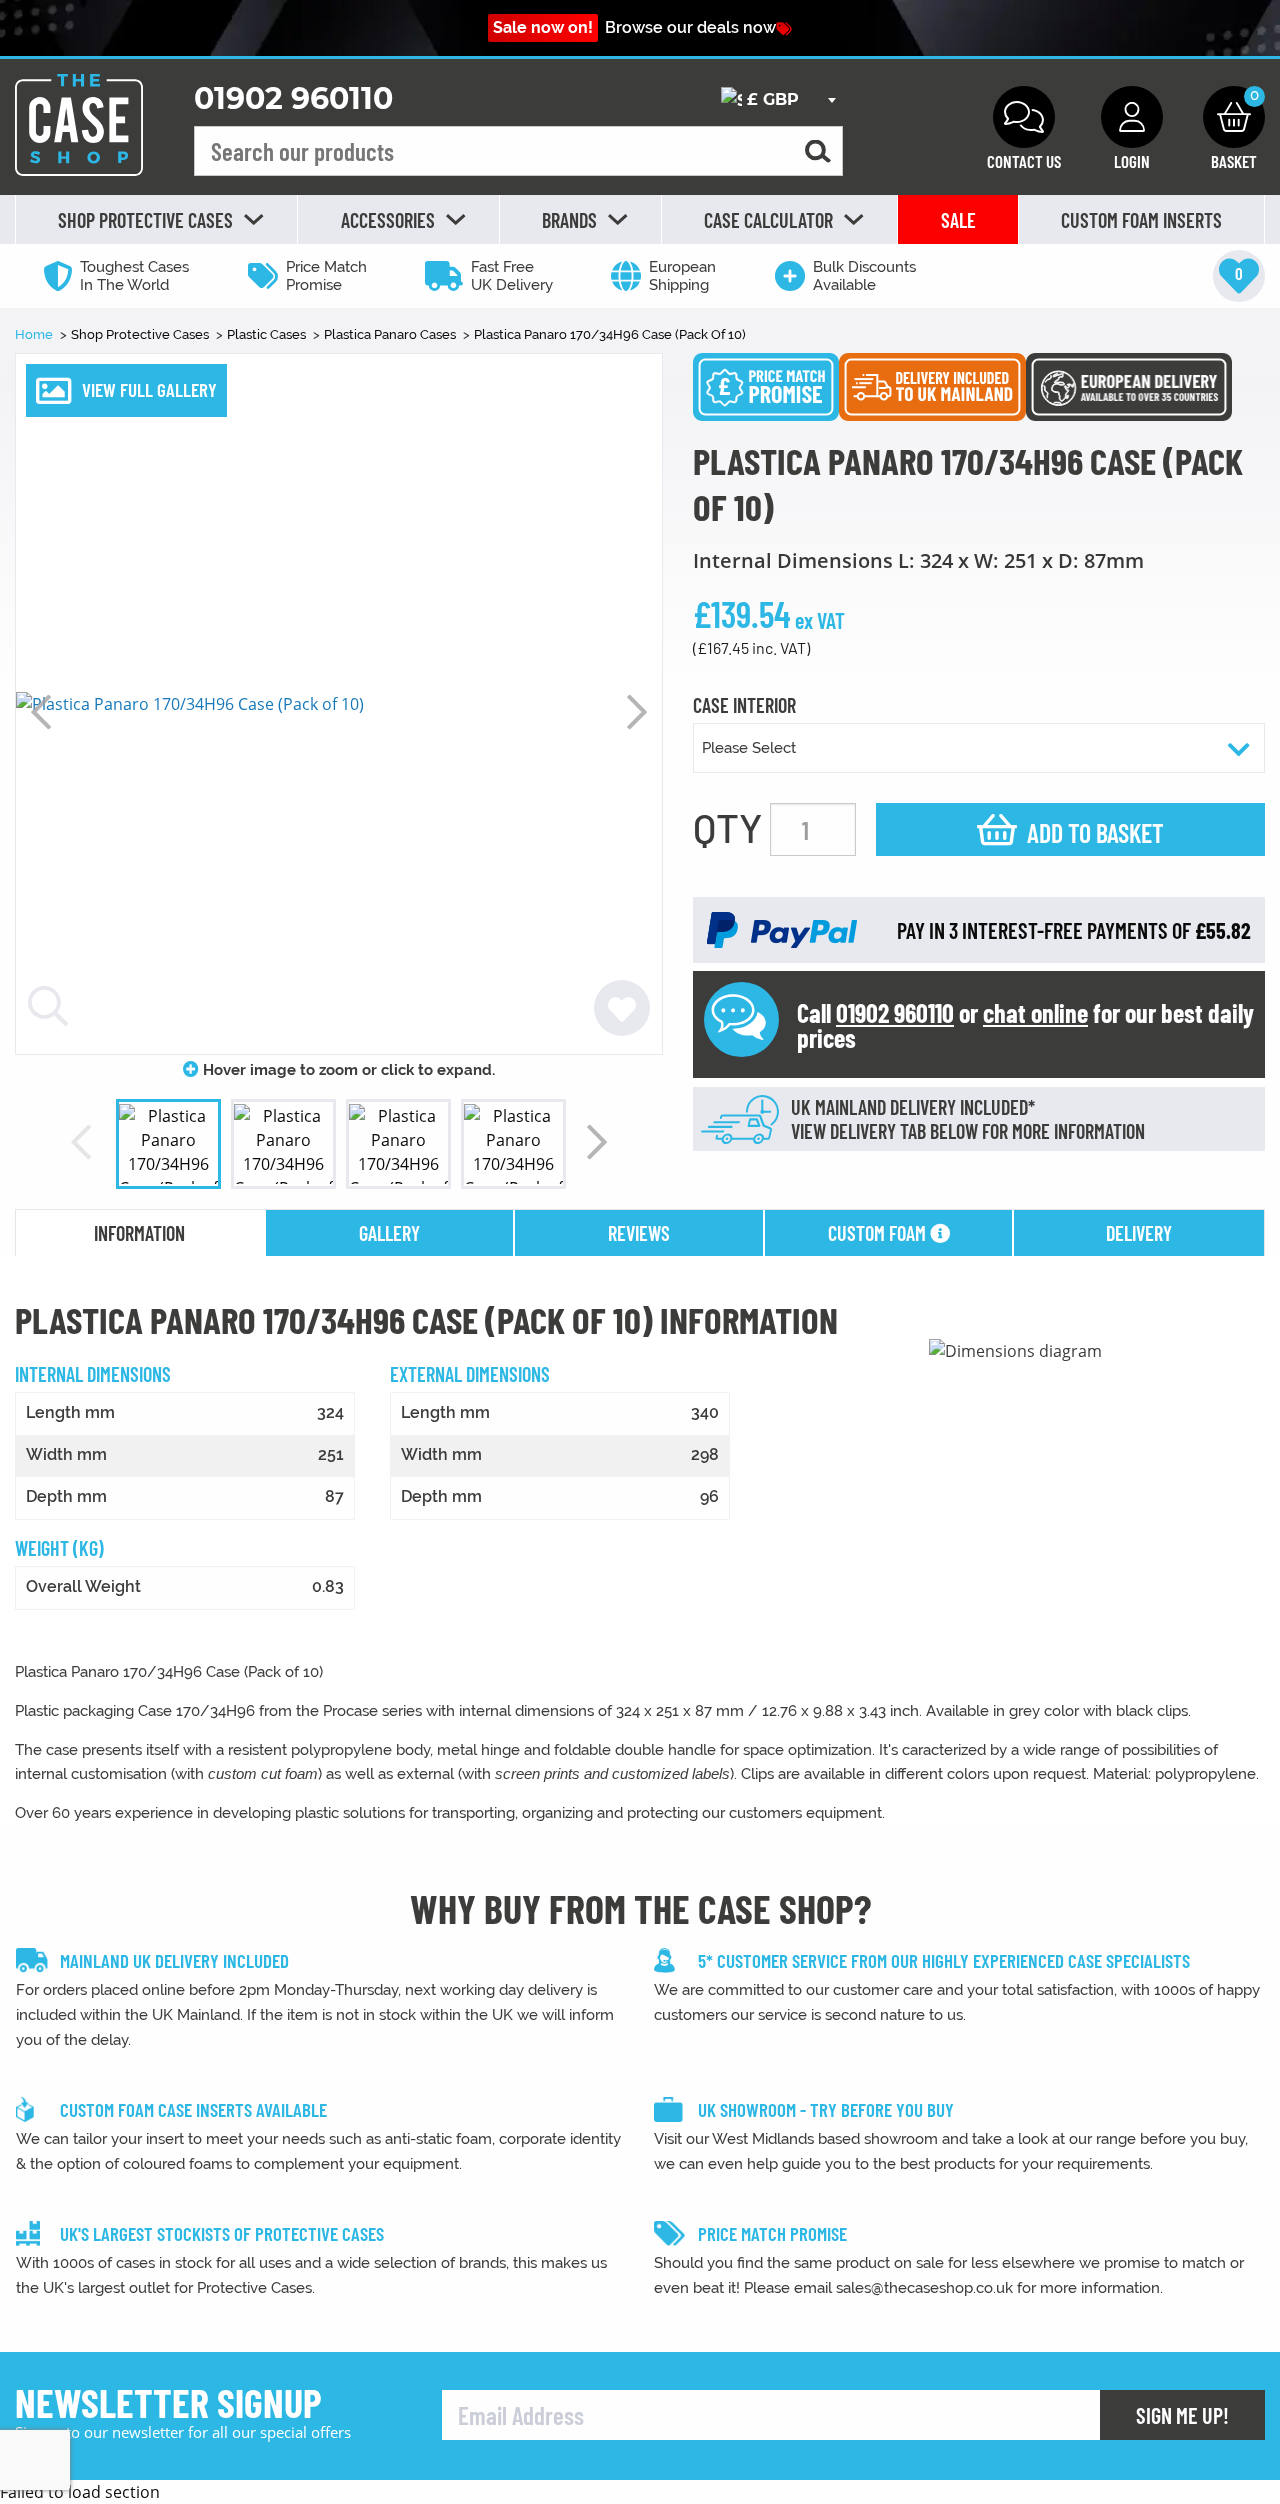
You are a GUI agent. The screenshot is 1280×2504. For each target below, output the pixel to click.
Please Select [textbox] (749, 748)
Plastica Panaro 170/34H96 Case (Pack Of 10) (610, 334)
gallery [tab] (389, 1233)
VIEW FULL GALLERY (149, 389)
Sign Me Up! (1182, 2415)
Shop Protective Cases (141, 334)
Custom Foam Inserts (1141, 220)
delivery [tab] (1139, 1233)
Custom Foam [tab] (879, 1233)
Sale (958, 220)
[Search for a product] (818, 151)
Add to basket (1095, 832)
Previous (41, 712)
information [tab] (139, 1233)
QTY (727, 827)
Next (637, 712)
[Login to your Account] (1132, 117)
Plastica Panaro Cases (391, 334)
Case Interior (744, 706)
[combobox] (778, 100)
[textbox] (778, 100)
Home (35, 334)
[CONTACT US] (1024, 117)
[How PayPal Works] (782, 929)
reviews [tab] (639, 1233)
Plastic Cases (268, 334)
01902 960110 (293, 98)
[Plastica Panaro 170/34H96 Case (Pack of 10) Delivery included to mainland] (932, 385)
